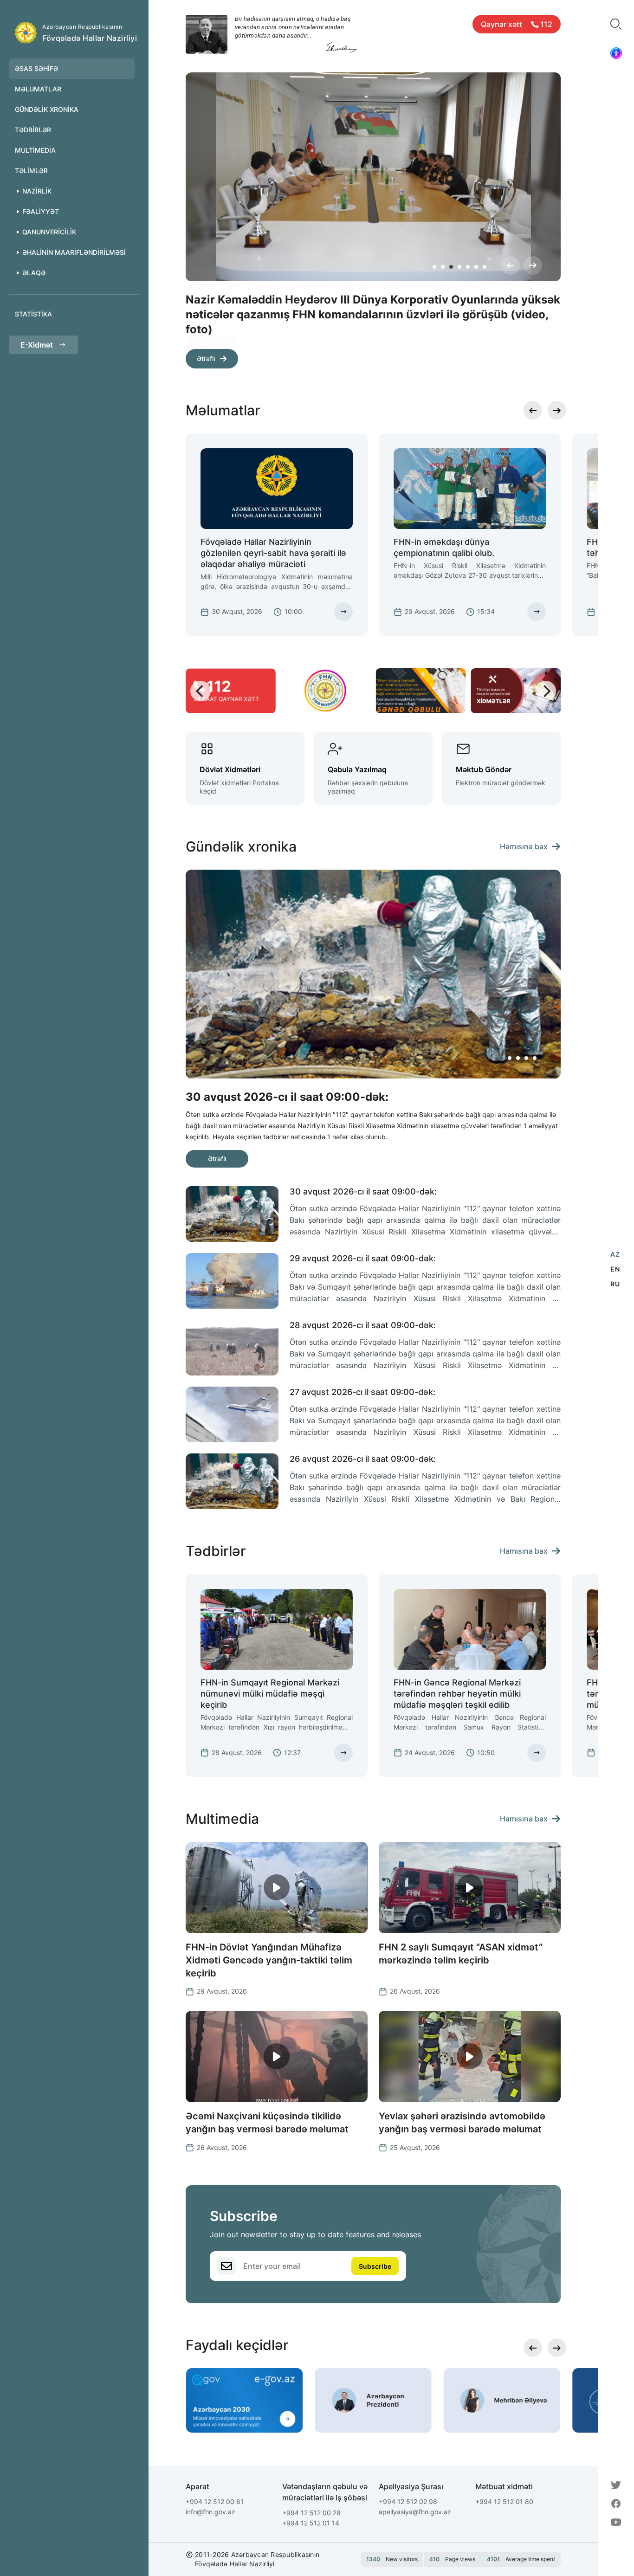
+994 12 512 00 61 (215, 2502)
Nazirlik (37, 191)
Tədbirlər (33, 130)
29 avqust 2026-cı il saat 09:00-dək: (363, 1258)
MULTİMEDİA (35, 150)
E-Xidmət (37, 345)
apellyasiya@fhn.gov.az (415, 2512)
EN (615, 1269)
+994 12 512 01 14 (311, 2523)
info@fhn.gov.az (210, 2512)
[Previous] (511, 265)
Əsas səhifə (36, 68)
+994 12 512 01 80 (504, 2502)
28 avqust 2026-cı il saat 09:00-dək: (363, 1325)
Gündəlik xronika (47, 109)
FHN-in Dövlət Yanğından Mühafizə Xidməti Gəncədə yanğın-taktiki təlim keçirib (269, 1960)
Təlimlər (31, 171)
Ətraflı (206, 344)
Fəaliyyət (41, 211)
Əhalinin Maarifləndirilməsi (74, 252)
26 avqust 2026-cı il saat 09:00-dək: (363, 1459)
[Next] (533, 265)
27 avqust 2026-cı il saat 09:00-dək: (362, 1392)
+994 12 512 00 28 (311, 2513)
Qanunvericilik (49, 232)
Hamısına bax (524, 846)
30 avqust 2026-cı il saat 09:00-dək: (363, 1191)
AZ (615, 1254)
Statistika (33, 314)
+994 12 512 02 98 (408, 2502)
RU (615, 1284)
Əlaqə (34, 273)
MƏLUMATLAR (38, 89)
